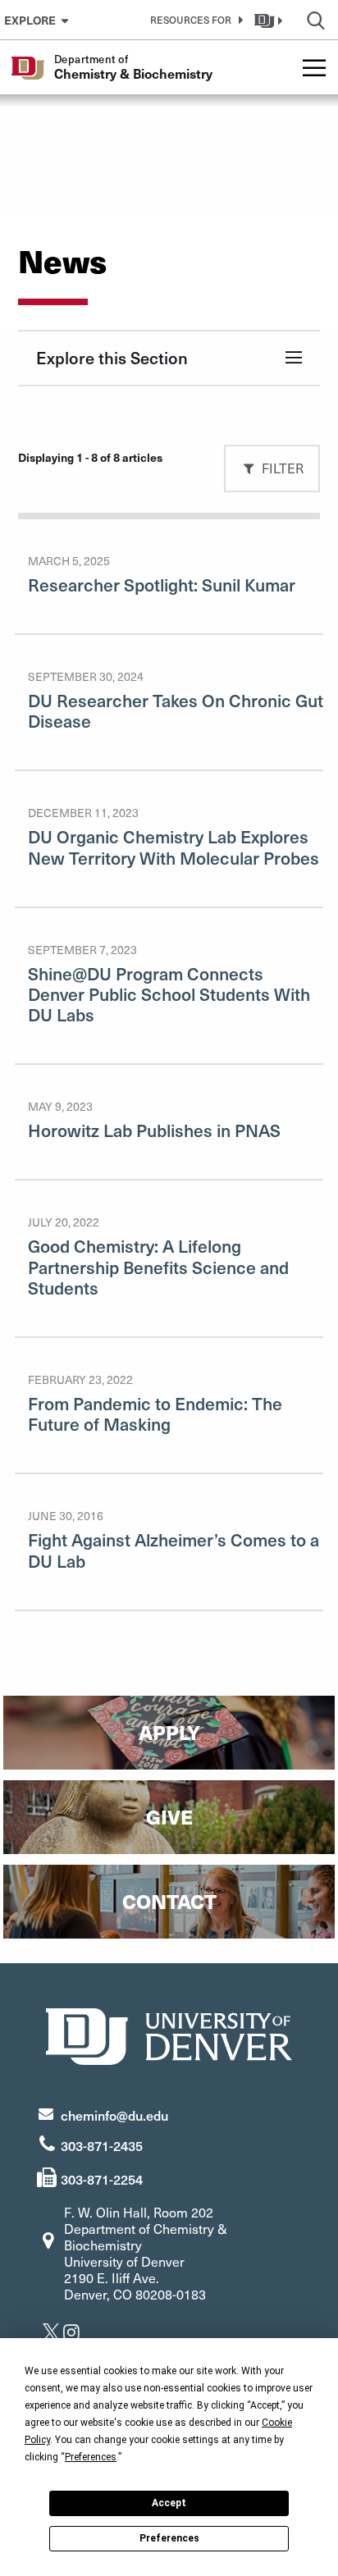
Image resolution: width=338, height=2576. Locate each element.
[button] (194, 20)
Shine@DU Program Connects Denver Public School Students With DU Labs (169, 994)
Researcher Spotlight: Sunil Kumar (162, 585)
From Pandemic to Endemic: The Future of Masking (155, 1414)
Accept (169, 2503)
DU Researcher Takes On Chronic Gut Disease (176, 710)
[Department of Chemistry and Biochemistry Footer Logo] (169, 2034)
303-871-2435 (102, 2145)
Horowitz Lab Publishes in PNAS (154, 1130)
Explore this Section (112, 358)
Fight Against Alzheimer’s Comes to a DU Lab (174, 1550)
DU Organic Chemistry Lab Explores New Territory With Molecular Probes (174, 847)
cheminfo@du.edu (114, 2115)
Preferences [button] (91, 2457)
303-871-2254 (102, 2179)
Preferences (169, 2538)
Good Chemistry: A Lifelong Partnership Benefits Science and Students (158, 1266)
